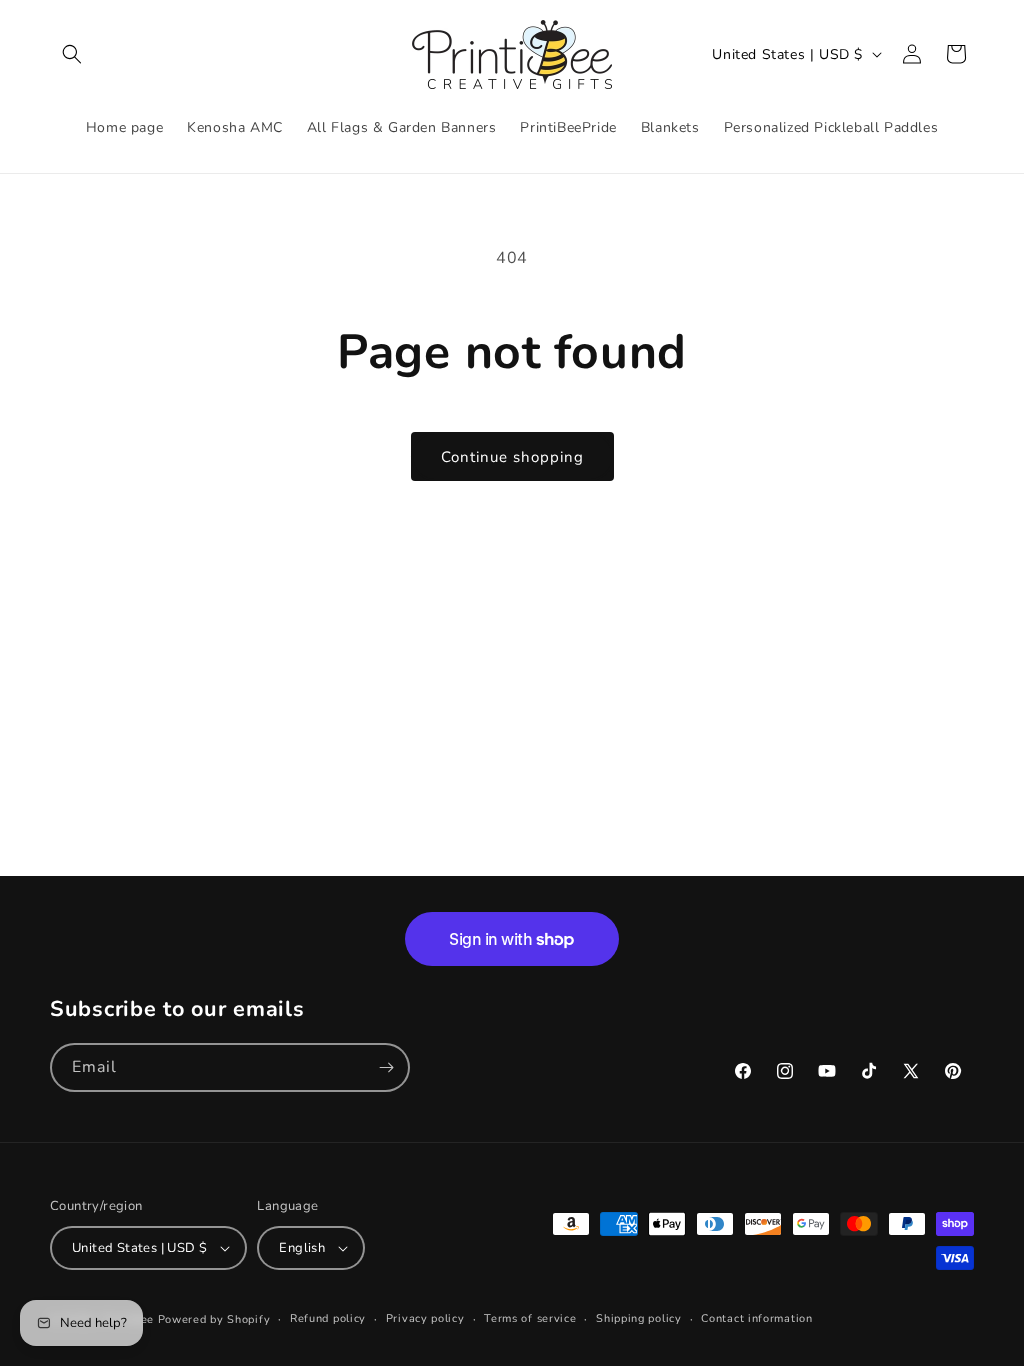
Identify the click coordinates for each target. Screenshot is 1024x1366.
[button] (72, 54)
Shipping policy (639, 1318)
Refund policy (328, 1318)
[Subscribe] (386, 1067)
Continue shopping (512, 457)
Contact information (756, 1318)
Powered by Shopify (214, 1319)
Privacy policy (425, 1318)
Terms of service (530, 1318)
